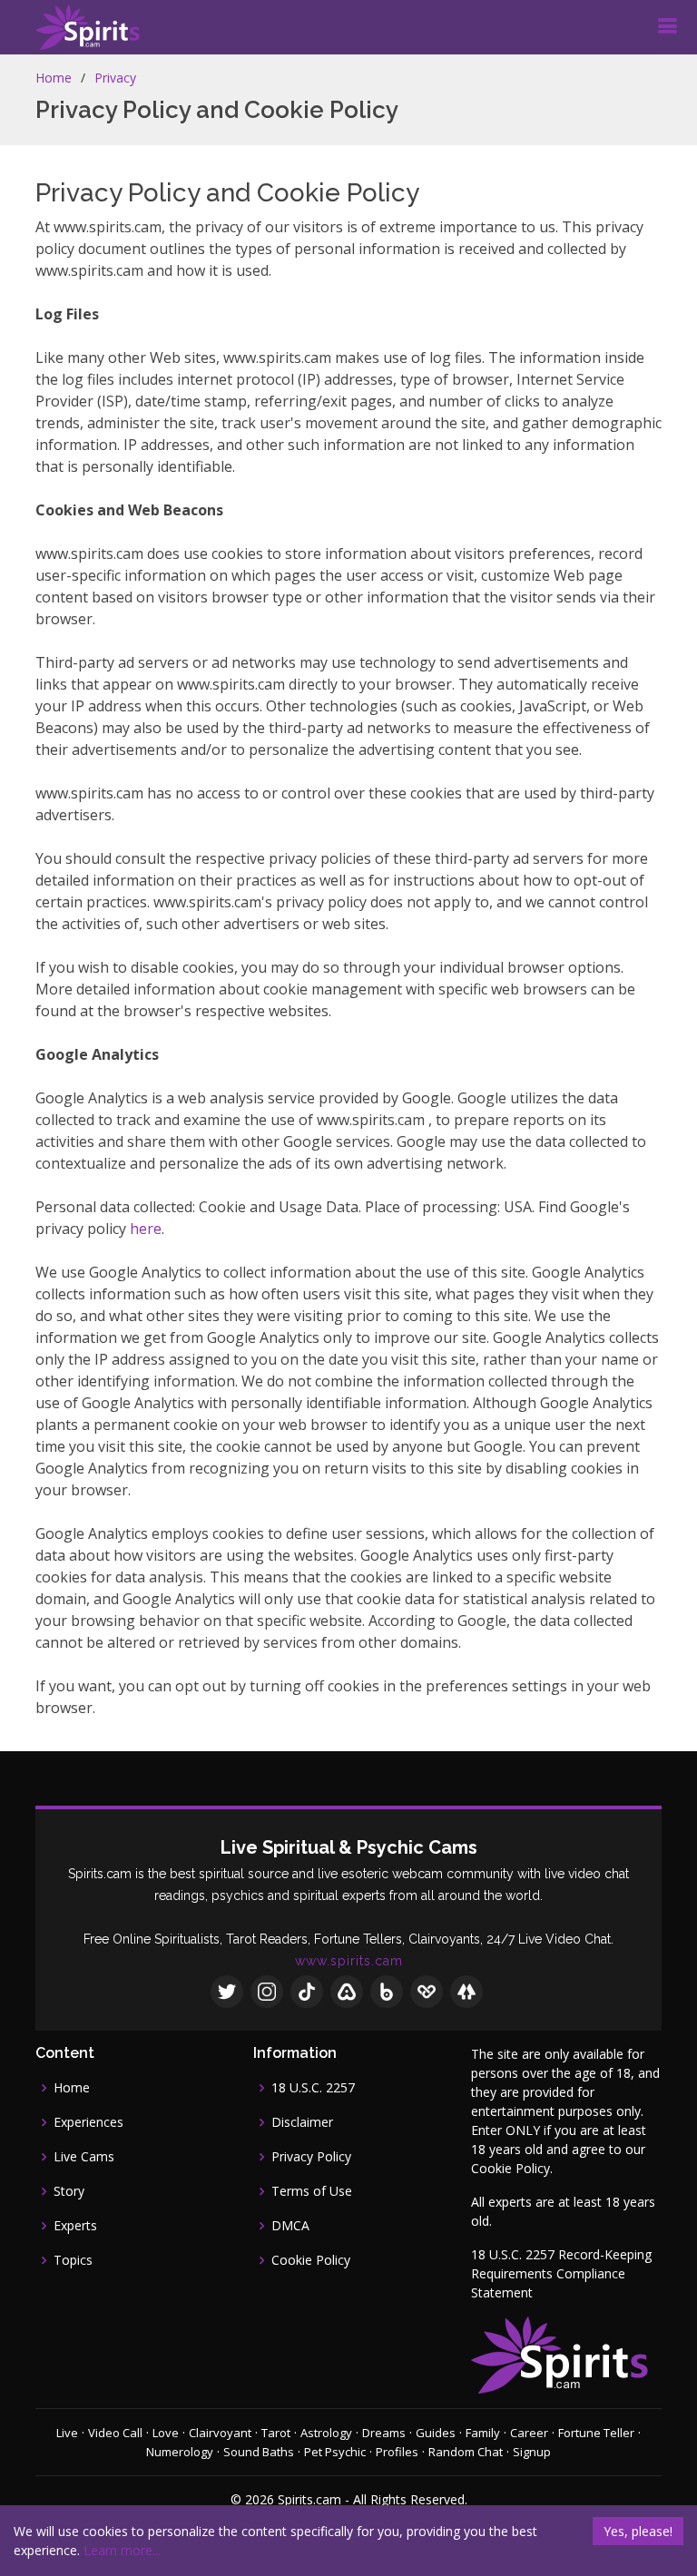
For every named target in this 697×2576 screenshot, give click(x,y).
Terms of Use (312, 2191)
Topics (73, 2260)
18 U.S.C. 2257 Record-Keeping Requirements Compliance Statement (561, 2273)
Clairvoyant (220, 2433)
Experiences (88, 2122)
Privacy (115, 78)
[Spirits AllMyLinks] (347, 1992)
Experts (75, 2226)
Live (67, 2433)
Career (529, 2433)
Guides (436, 2433)
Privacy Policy (311, 2157)
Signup (532, 2452)
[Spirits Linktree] (466, 1992)
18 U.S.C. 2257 (313, 2088)
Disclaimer (302, 2122)
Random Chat (466, 2452)
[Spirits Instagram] (267, 1992)
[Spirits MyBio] (387, 1992)
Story (69, 2191)
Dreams (384, 2433)
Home (54, 78)
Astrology (326, 2433)
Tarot (276, 2433)
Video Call (115, 2433)
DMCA (290, 2226)
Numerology (180, 2452)
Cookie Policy (311, 2260)
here (146, 1229)
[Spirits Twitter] (227, 1992)
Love (166, 2433)
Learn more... (122, 2550)
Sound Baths (259, 2452)
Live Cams (84, 2157)
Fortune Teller (596, 2433)
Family (483, 2433)
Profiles (397, 2452)
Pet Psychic (335, 2452)
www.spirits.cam (349, 1961)
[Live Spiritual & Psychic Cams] (88, 27)
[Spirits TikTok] (307, 1992)
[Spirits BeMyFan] (427, 1992)
